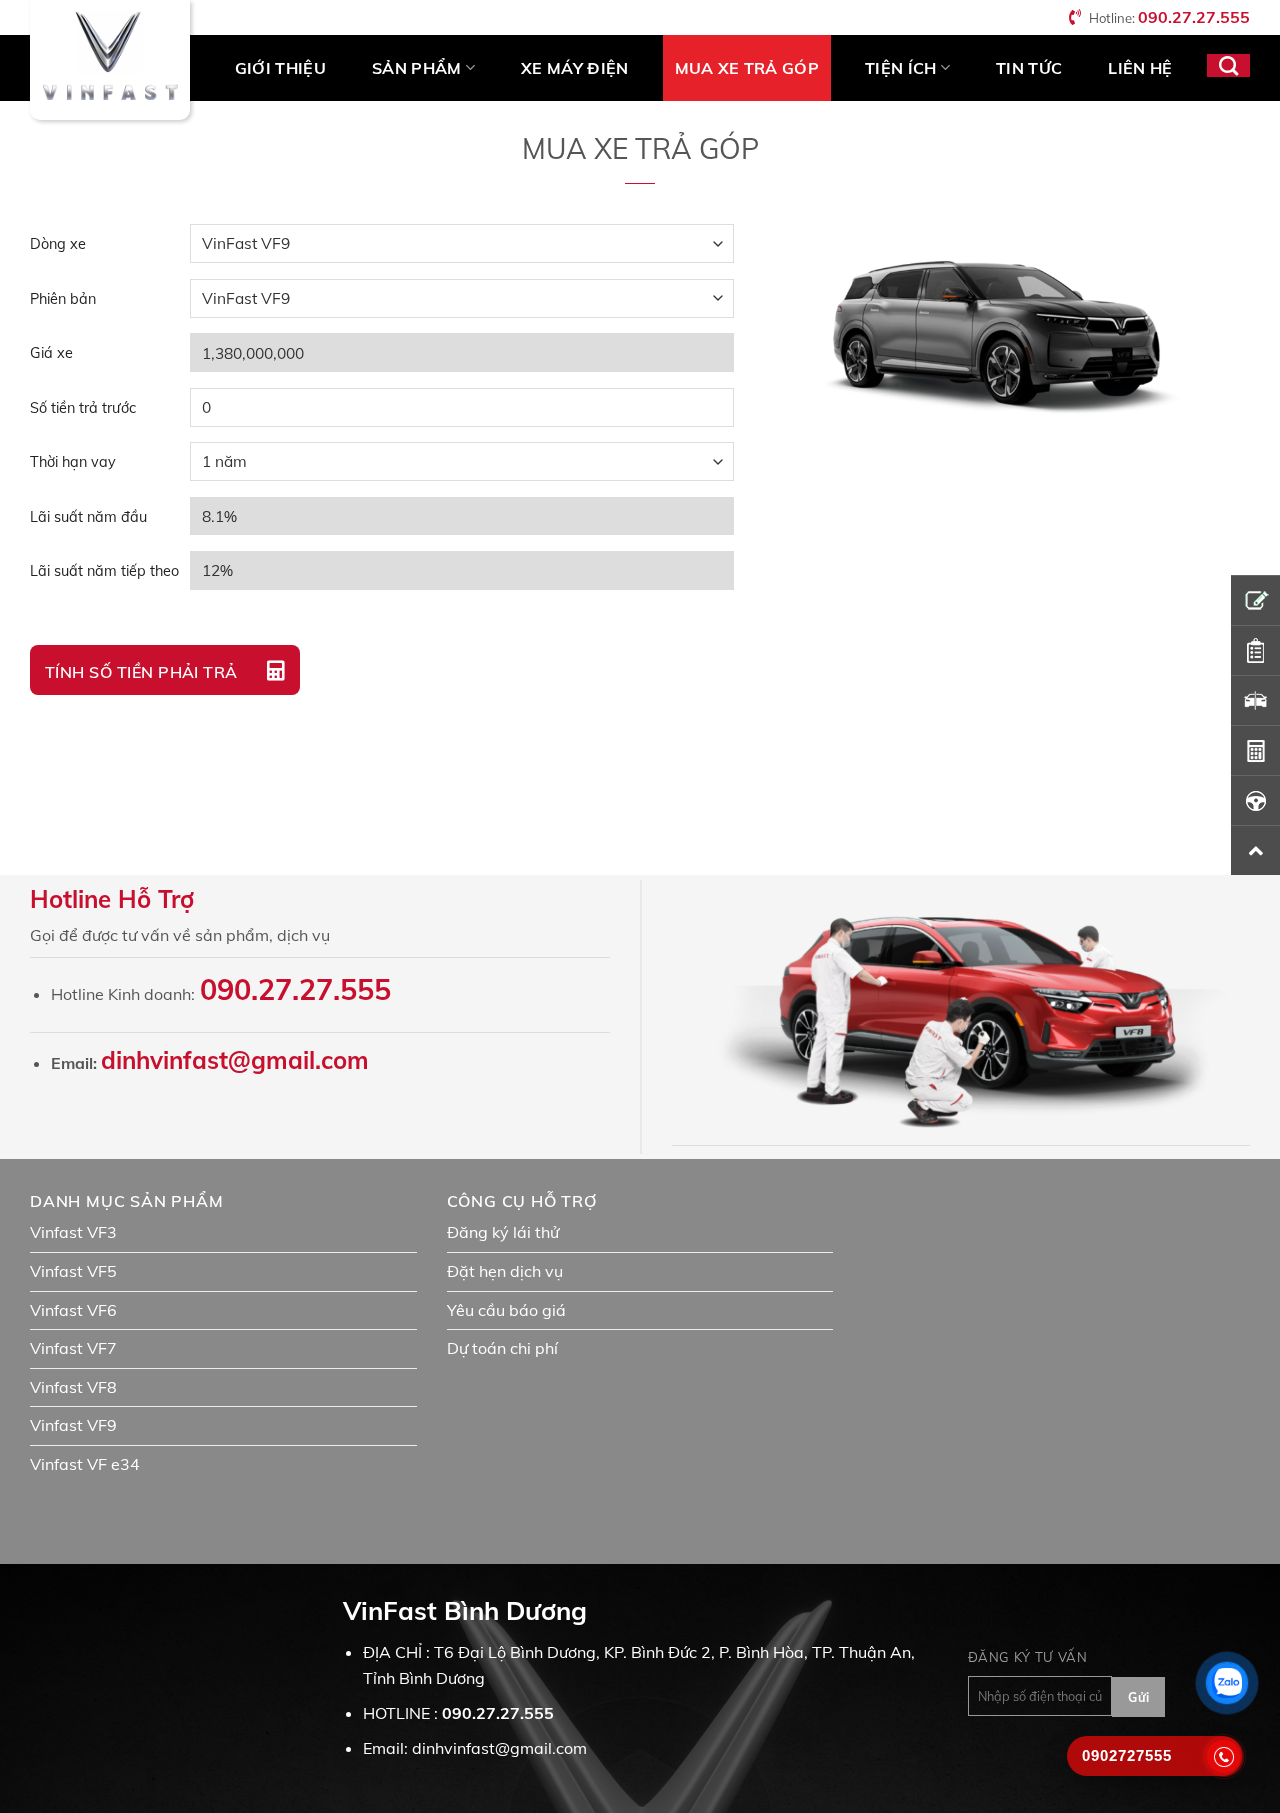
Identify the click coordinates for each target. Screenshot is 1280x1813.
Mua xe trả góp (747, 68)
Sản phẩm (417, 68)
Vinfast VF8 (73, 1387)
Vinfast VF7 (73, 1348)
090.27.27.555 (1194, 17)
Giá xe (51, 353)
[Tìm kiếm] (1228, 65)
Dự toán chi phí (502, 1348)
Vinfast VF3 (73, 1232)
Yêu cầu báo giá (506, 1310)
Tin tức (1029, 68)
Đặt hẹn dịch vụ (505, 1271)
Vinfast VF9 (73, 1425)
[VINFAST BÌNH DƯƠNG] (110, 60)
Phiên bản (63, 299)
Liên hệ (1140, 68)
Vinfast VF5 (73, 1271)
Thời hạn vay (73, 462)
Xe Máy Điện (575, 68)
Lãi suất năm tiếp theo (104, 571)
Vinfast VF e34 (85, 1464)
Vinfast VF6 (73, 1310)
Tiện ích (901, 68)
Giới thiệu (280, 68)
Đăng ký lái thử (503, 1232)
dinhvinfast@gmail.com (235, 1060)
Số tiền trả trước (83, 408)
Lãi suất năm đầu (88, 517)
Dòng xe (58, 244)
